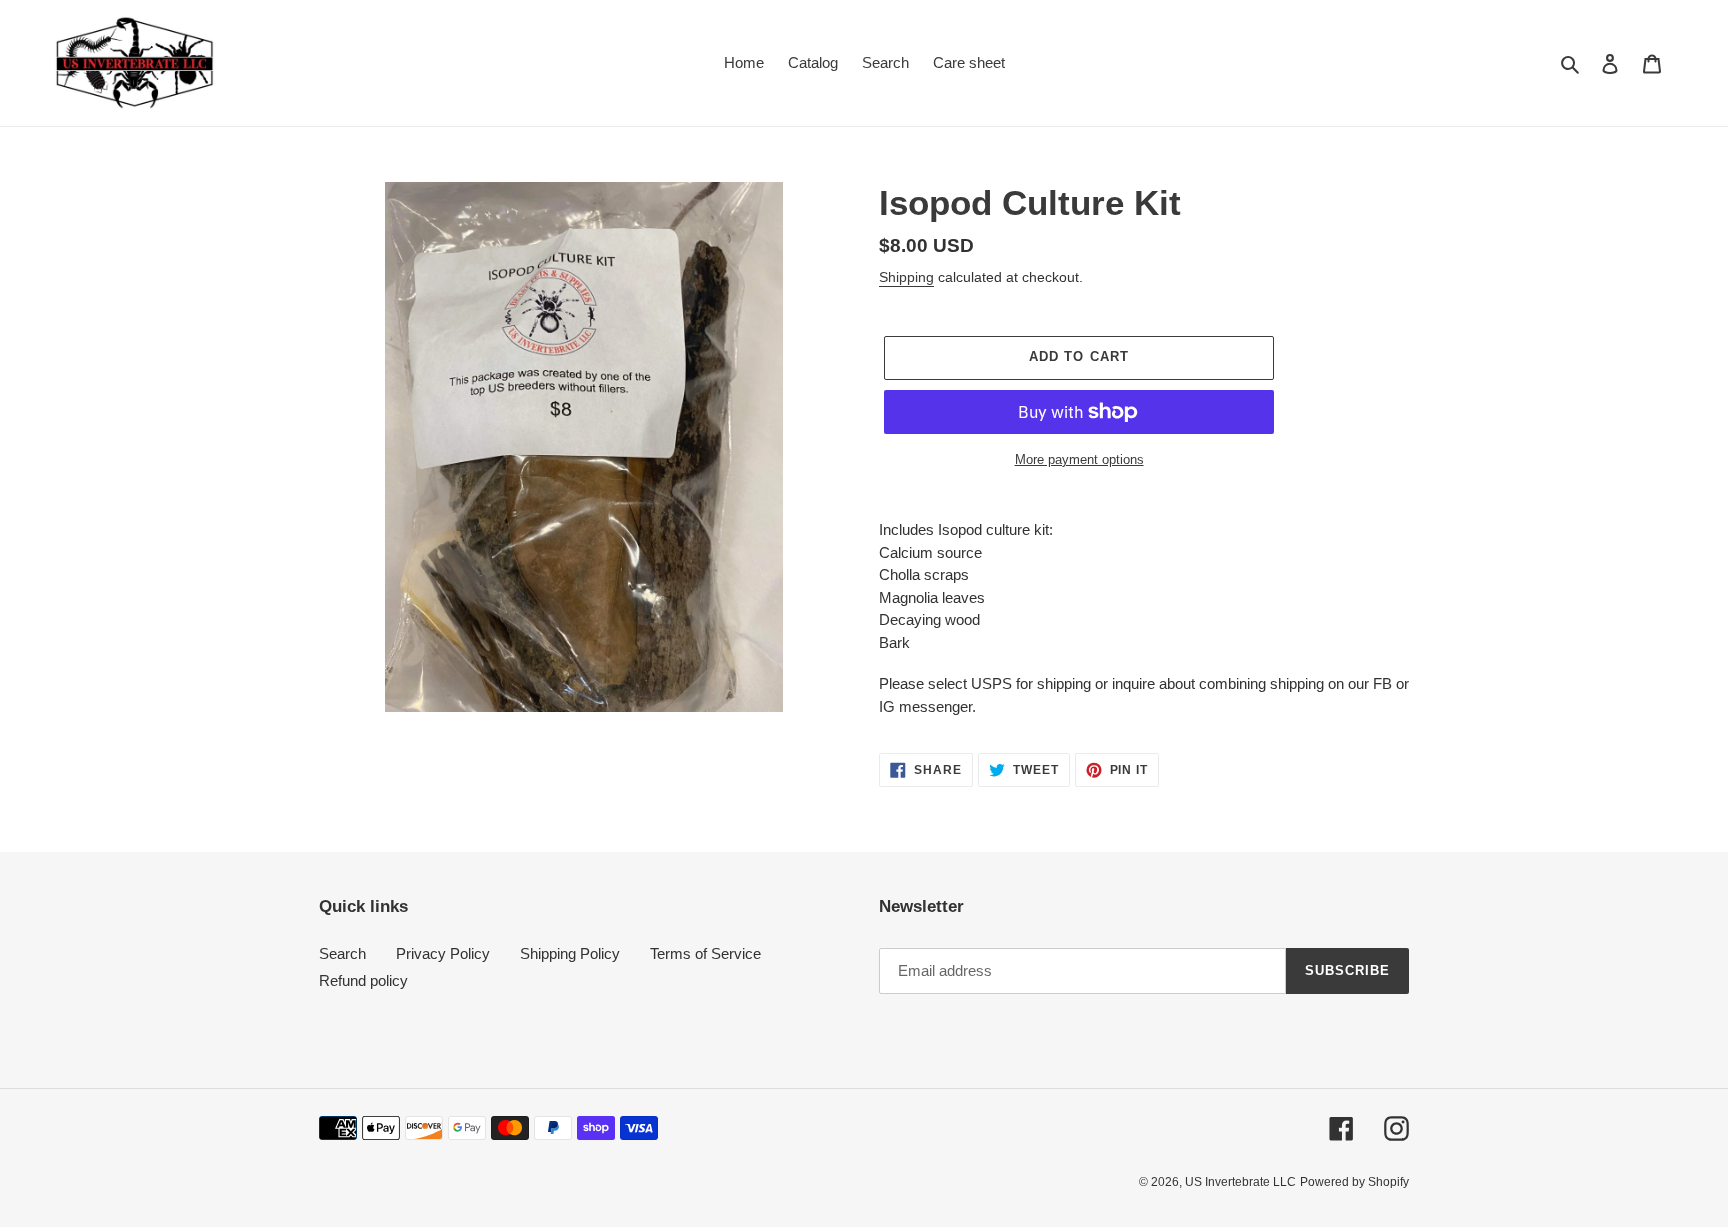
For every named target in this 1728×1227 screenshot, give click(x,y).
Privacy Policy (443, 953)
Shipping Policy (570, 953)
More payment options (1079, 459)
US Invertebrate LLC (1240, 1182)
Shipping (906, 277)
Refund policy (363, 980)
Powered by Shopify (1354, 1182)
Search (342, 953)
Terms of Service (705, 953)
